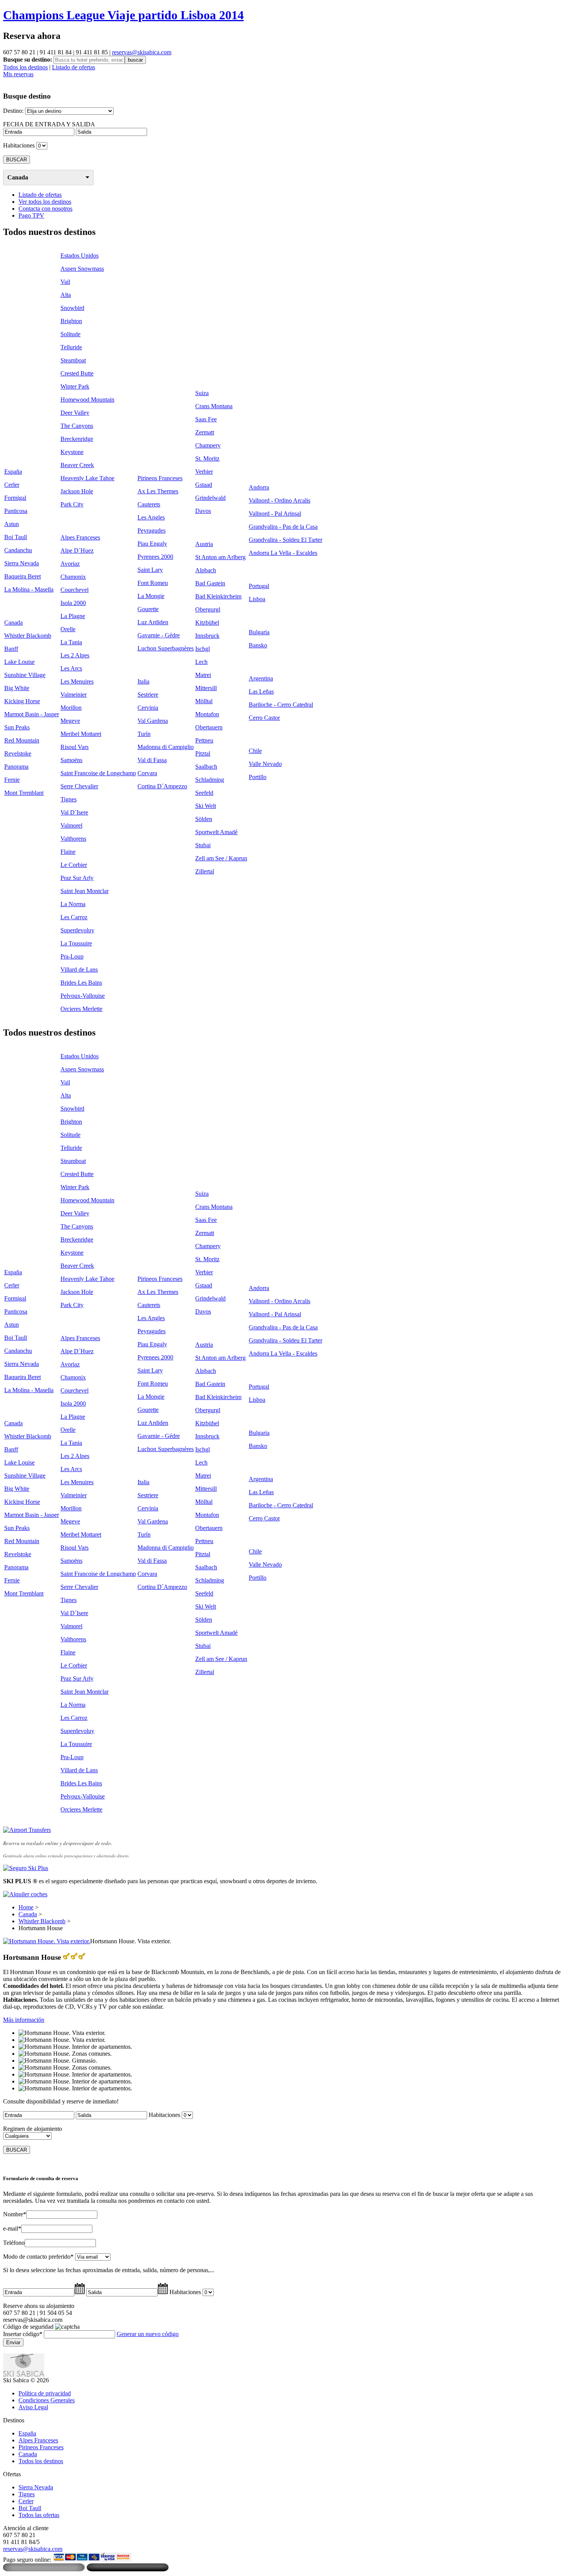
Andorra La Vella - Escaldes (283, 553)
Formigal (15, 498)
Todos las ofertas (39, 2515)
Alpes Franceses (80, 537)
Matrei (203, 675)
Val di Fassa (152, 760)
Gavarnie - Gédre (159, 635)
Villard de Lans (79, 970)
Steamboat (73, 360)
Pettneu (204, 740)
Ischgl (203, 649)
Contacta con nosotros (45, 209)
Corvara (147, 773)
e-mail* (12, 2228)
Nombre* (15, 2214)
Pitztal (203, 753)
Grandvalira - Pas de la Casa (283, 527)
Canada (18, 177)
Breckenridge (77, 439)
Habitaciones (19, 145)
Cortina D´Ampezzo (162, 786)
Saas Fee (206, 419)
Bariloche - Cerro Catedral (281, 705)
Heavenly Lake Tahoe (87, 478)
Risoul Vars (75, 747)
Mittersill (206, 688)
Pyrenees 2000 (155, 557)
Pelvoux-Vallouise (83, 996)
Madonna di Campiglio (166, 747)
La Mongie (151, 596)
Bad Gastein (210, 583)
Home (26, 1907)
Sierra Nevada (22, 563)
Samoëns (71, 760)
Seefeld (204, 793)
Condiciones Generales (47, 2400)
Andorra (259, 487)
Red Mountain (22, 740)
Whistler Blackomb (28, 636)
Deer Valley (75, 413)
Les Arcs (71, 668)
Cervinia (148, 708)
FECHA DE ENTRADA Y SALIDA (49, 124)
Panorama (16, 767)
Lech (201, 662)
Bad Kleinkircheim (218, 596)
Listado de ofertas (74, 67)
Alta (66, 295)
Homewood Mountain (87, 400)
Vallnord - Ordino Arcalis (280, 500)
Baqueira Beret (23, 576)
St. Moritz (207, 458)
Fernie (12, 780)
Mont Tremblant (24, 793)
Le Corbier (74, 865)
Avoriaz (70, 564)
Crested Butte (77, 373)
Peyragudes (152, 530)
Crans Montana (214, 406)
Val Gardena (153, 721)
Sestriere (148, 695)
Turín (144, 734)
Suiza (202, 393)
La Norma (73, 904)
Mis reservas (18, 74)
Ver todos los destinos (45, 202)
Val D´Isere (74, 812)
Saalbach (206, 767)
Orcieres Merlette (81, 1009)
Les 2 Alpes (75, 655)
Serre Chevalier (79, 786)
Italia (143, 681)
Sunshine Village (25, 675)
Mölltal (204, 701)
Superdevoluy (77, 930)
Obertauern (209, 727)
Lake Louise (19, 662)
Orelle (68, 629)
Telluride (71, 347)
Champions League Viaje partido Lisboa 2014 (123, 15)
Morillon (71, 708)
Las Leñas (261, 691)
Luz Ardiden (153, 622)
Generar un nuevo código (148, 2334)
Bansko (258, 645)
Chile (255, 751)
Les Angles (151, 517)
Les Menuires (77, 681)
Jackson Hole (77, 491)
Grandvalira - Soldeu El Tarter (286, 540)
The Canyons (77, 426)
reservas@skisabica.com (142, 52)
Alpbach (206, 570)
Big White (17, 688)
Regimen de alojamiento (33, 2129)
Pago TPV (31, 215)
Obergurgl (208, 609)
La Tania (71, 642)
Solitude (70, 334)
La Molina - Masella (29, 589)
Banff (11, 649)
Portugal (259, 586)
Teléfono (14, 2243)
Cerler (12, 485)
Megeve (70, 721)
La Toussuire (76, 943)
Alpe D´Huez (77, 551)
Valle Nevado (265, 764)
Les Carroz (74, 917)
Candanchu (18, 550)
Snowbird (72, 308)
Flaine (68, 852)
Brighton (71, 321)
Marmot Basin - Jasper (32, 714)
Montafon (207, 714)
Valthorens (73, 839)
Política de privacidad (45, 2393)
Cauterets (149, 504)
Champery (208, 445)
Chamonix (73, 577)
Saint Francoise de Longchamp (98, 773)
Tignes (69, 799)
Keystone (72, 452)
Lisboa (257, 599)
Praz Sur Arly (77, 878)
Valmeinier (74, 695)
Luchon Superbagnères (166, 648)
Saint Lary (150, 570)
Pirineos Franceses (160, 478)
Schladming (210, 780)
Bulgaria (259, 632)
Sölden (204, 819)
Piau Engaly (152, 544)
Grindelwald (210, 498)
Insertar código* (23, 2334)
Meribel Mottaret (81, 734)
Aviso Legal (33, 2407)
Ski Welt (206, 806)
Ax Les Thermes (158, 491)
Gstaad (204, 485)
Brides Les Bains (81, 983)
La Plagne (73, 616)
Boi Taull (16, 537)
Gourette (148, 609)
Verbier (204, 472)
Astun (12, 524)
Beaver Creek (77, 465)
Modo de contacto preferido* (38, 2257)
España (13, 472)
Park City (72, 504)
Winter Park (75, 386)
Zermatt (205, 432)
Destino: (13, 111)
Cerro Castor (264, 718)
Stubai (203, 845)
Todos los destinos (25, 67)
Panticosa (16, 511)
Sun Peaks (17, 727)
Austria (204, 544)
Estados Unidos (80, 256)
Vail (65, 282)
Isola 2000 (73, 603)
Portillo (258, 777)
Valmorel (71, 825)
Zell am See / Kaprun (221, 858)
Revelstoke (18, 753)
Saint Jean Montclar (85, 891)
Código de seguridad (28, 2327)
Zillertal (205, 871)
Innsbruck (207, 636)
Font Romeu (153, 583)
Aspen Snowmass (82, 269)
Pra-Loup (72, 956)
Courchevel (75, 590)
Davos (203, 511)
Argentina (261, 678)
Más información (24, 2020)
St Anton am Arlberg (220, 557)
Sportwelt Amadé (216, 832)
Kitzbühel (207, 623)
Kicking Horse (22, 701)
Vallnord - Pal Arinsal (275, 514)
